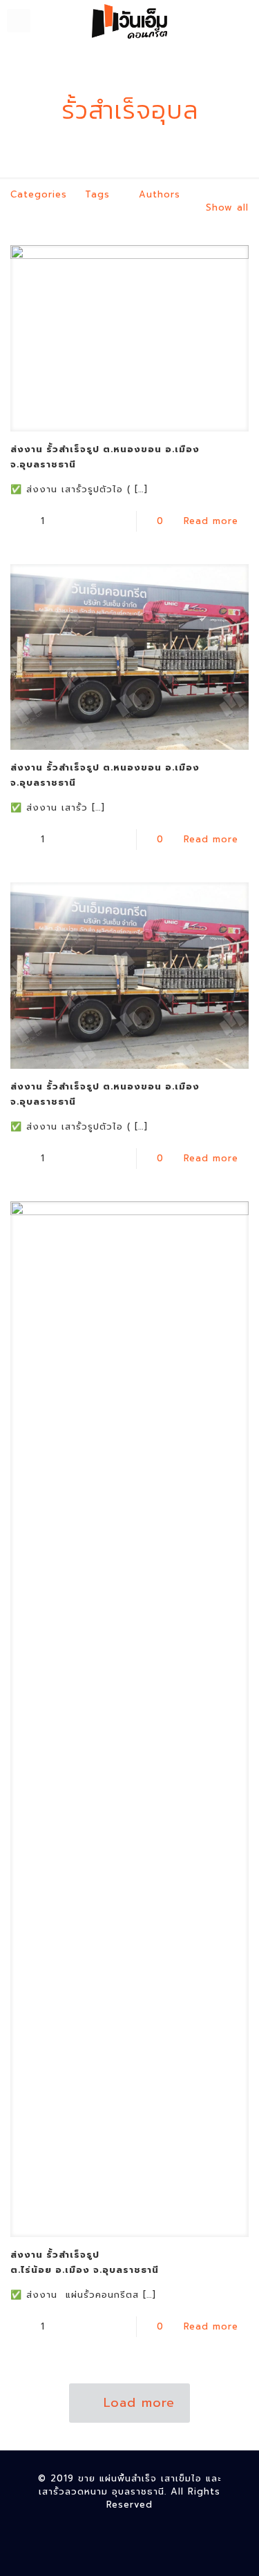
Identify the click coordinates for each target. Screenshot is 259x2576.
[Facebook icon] (129, 2528)
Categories (39, 194)
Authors (160, 194)
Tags (97, 194)
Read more (211, 521)
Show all (227, 207)
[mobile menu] (19, 21)
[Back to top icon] (231, 2548)
